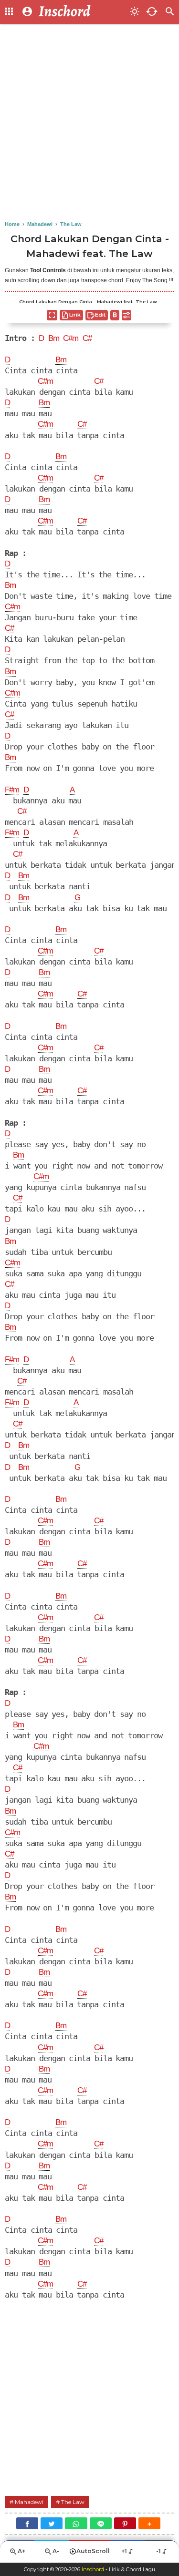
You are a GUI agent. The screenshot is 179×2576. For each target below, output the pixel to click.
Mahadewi (29, 2502)
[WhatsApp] (76, 2523)
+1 (124, 2551)
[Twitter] (52, 2523)
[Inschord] (81, 12)
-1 (158, 2551)
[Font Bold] (115, 315)
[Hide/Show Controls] (126, 315)
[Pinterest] (125, 2523)
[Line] (101, 2523)
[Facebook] (27, 2523)
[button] (149, 2523)
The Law (73, 2502)
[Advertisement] (89, 123)
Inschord (93, 2569)
